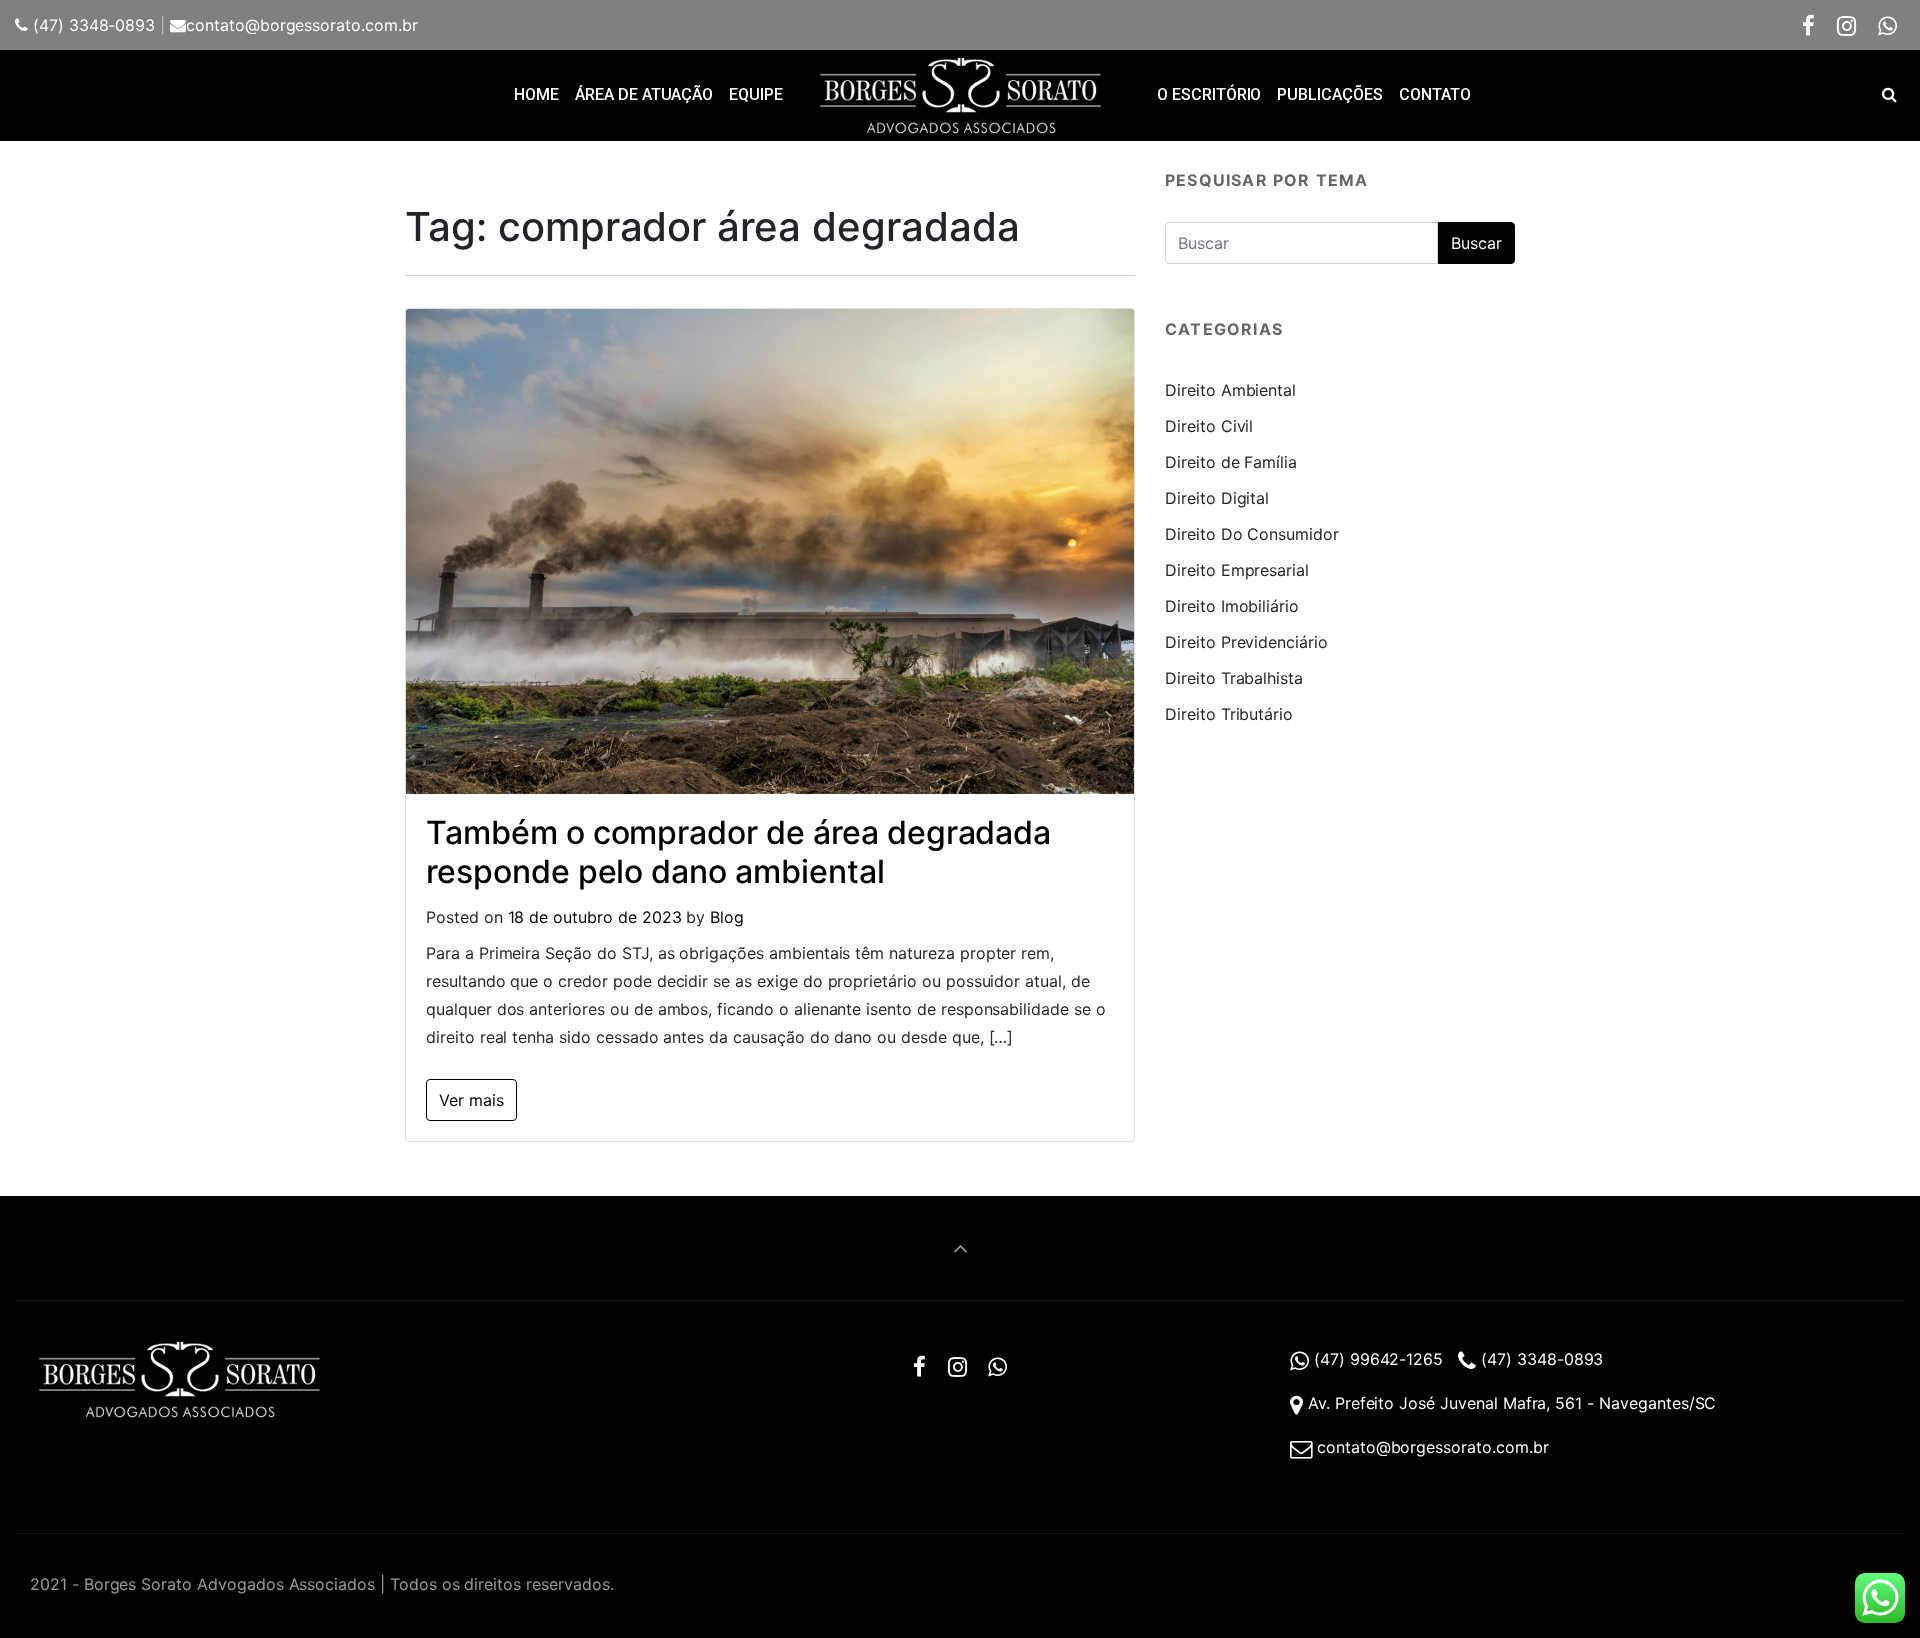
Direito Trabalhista (1234, 678)
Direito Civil (1209, 426)
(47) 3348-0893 (91, 25)
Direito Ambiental (1230, 390)
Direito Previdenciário (1246, 642)
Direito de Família (1231, 462)
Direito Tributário (1229, 714)
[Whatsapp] (1887, 25)
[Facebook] (1809, 25)
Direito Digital (1217, 498)
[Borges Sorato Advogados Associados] (960, 95)
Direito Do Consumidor (1252, 534)
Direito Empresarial (1237, 570)
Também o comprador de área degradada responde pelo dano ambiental (738, 851)
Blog (727, 917)
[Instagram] (1847, 25)
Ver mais (471, 1100)
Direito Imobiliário (1232, 606)
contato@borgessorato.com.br (302, 25)
